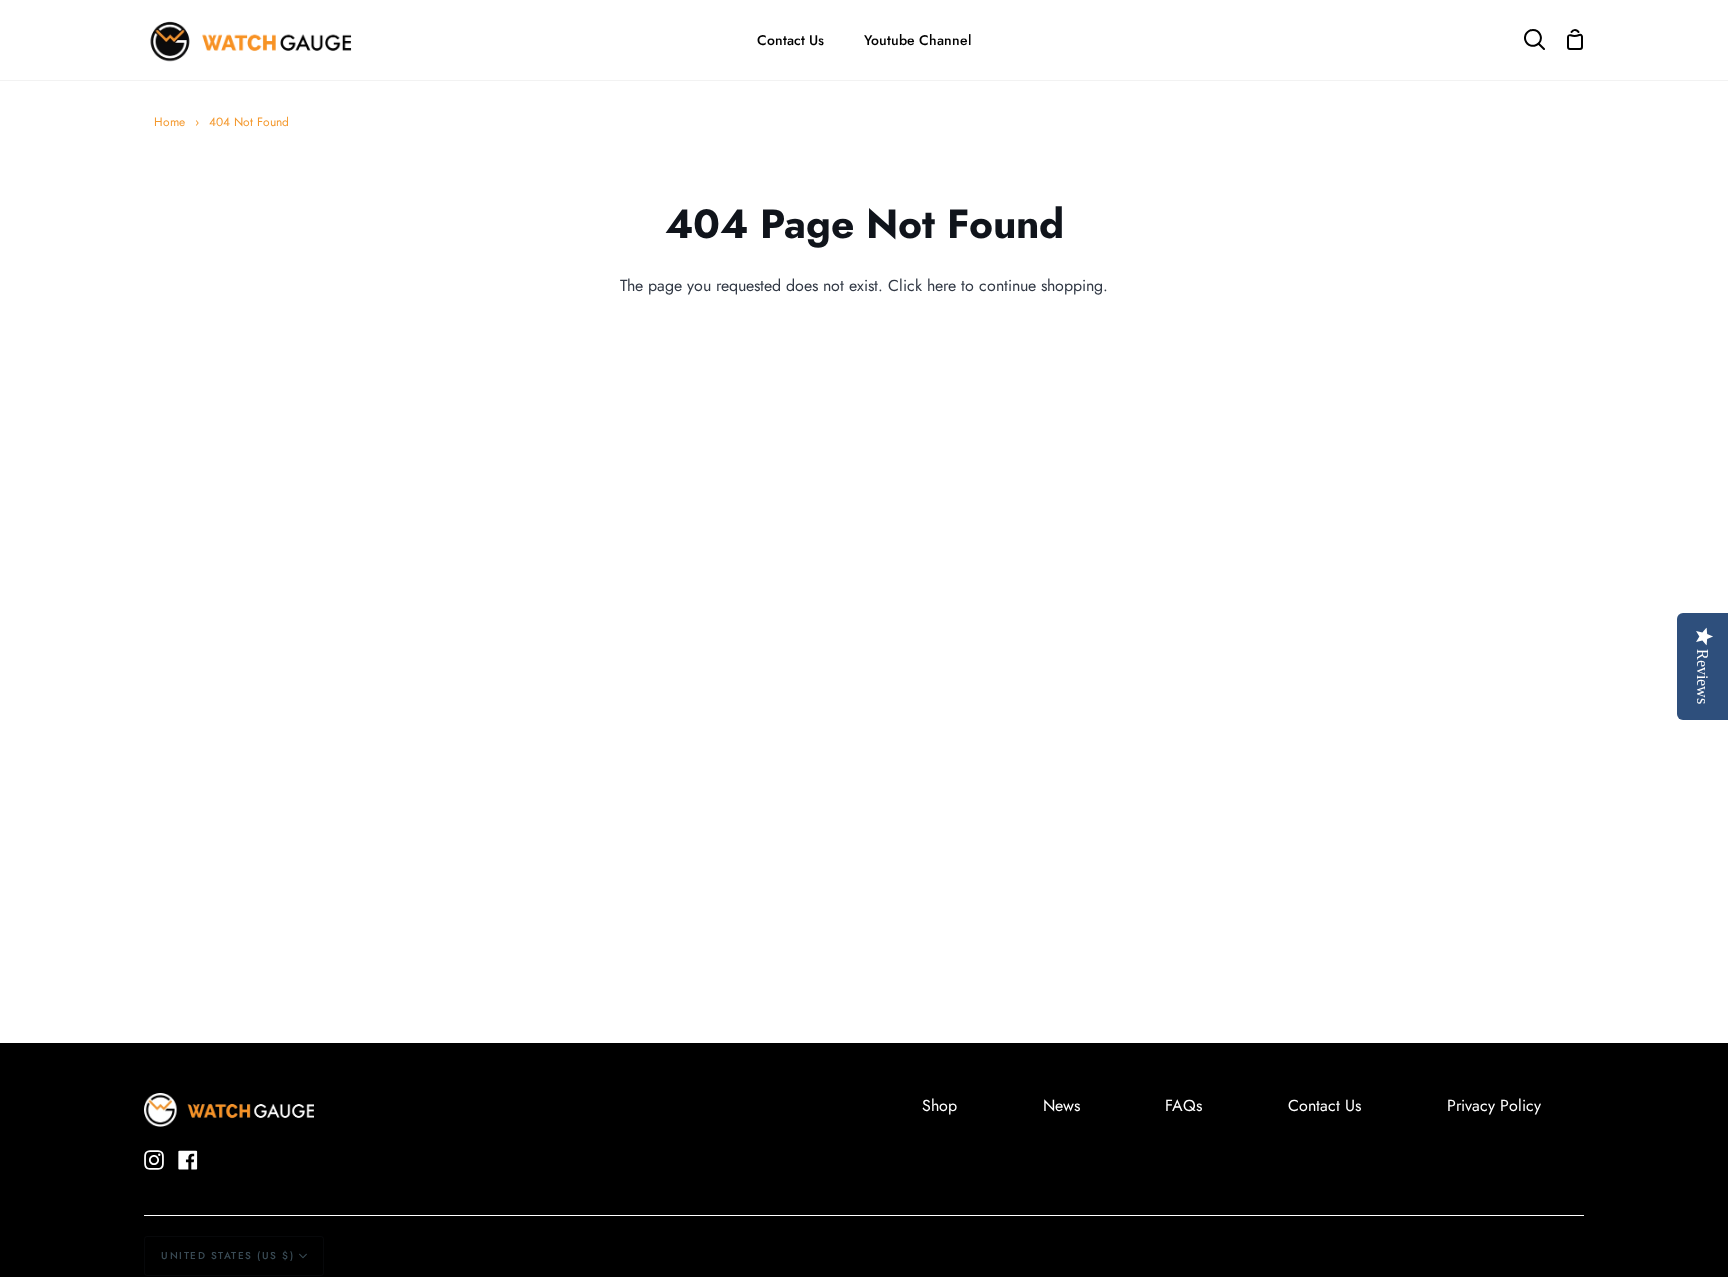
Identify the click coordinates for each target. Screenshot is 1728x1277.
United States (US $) (227, 1255)
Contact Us (1324, 1105)
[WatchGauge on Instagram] (154, 1160)
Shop (939, 1105)
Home (169, 122)
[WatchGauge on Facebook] (188, 1160)
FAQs (1183, 1105)
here (941, 285)
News (1061, 1105)
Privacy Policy (1494, 1105)
